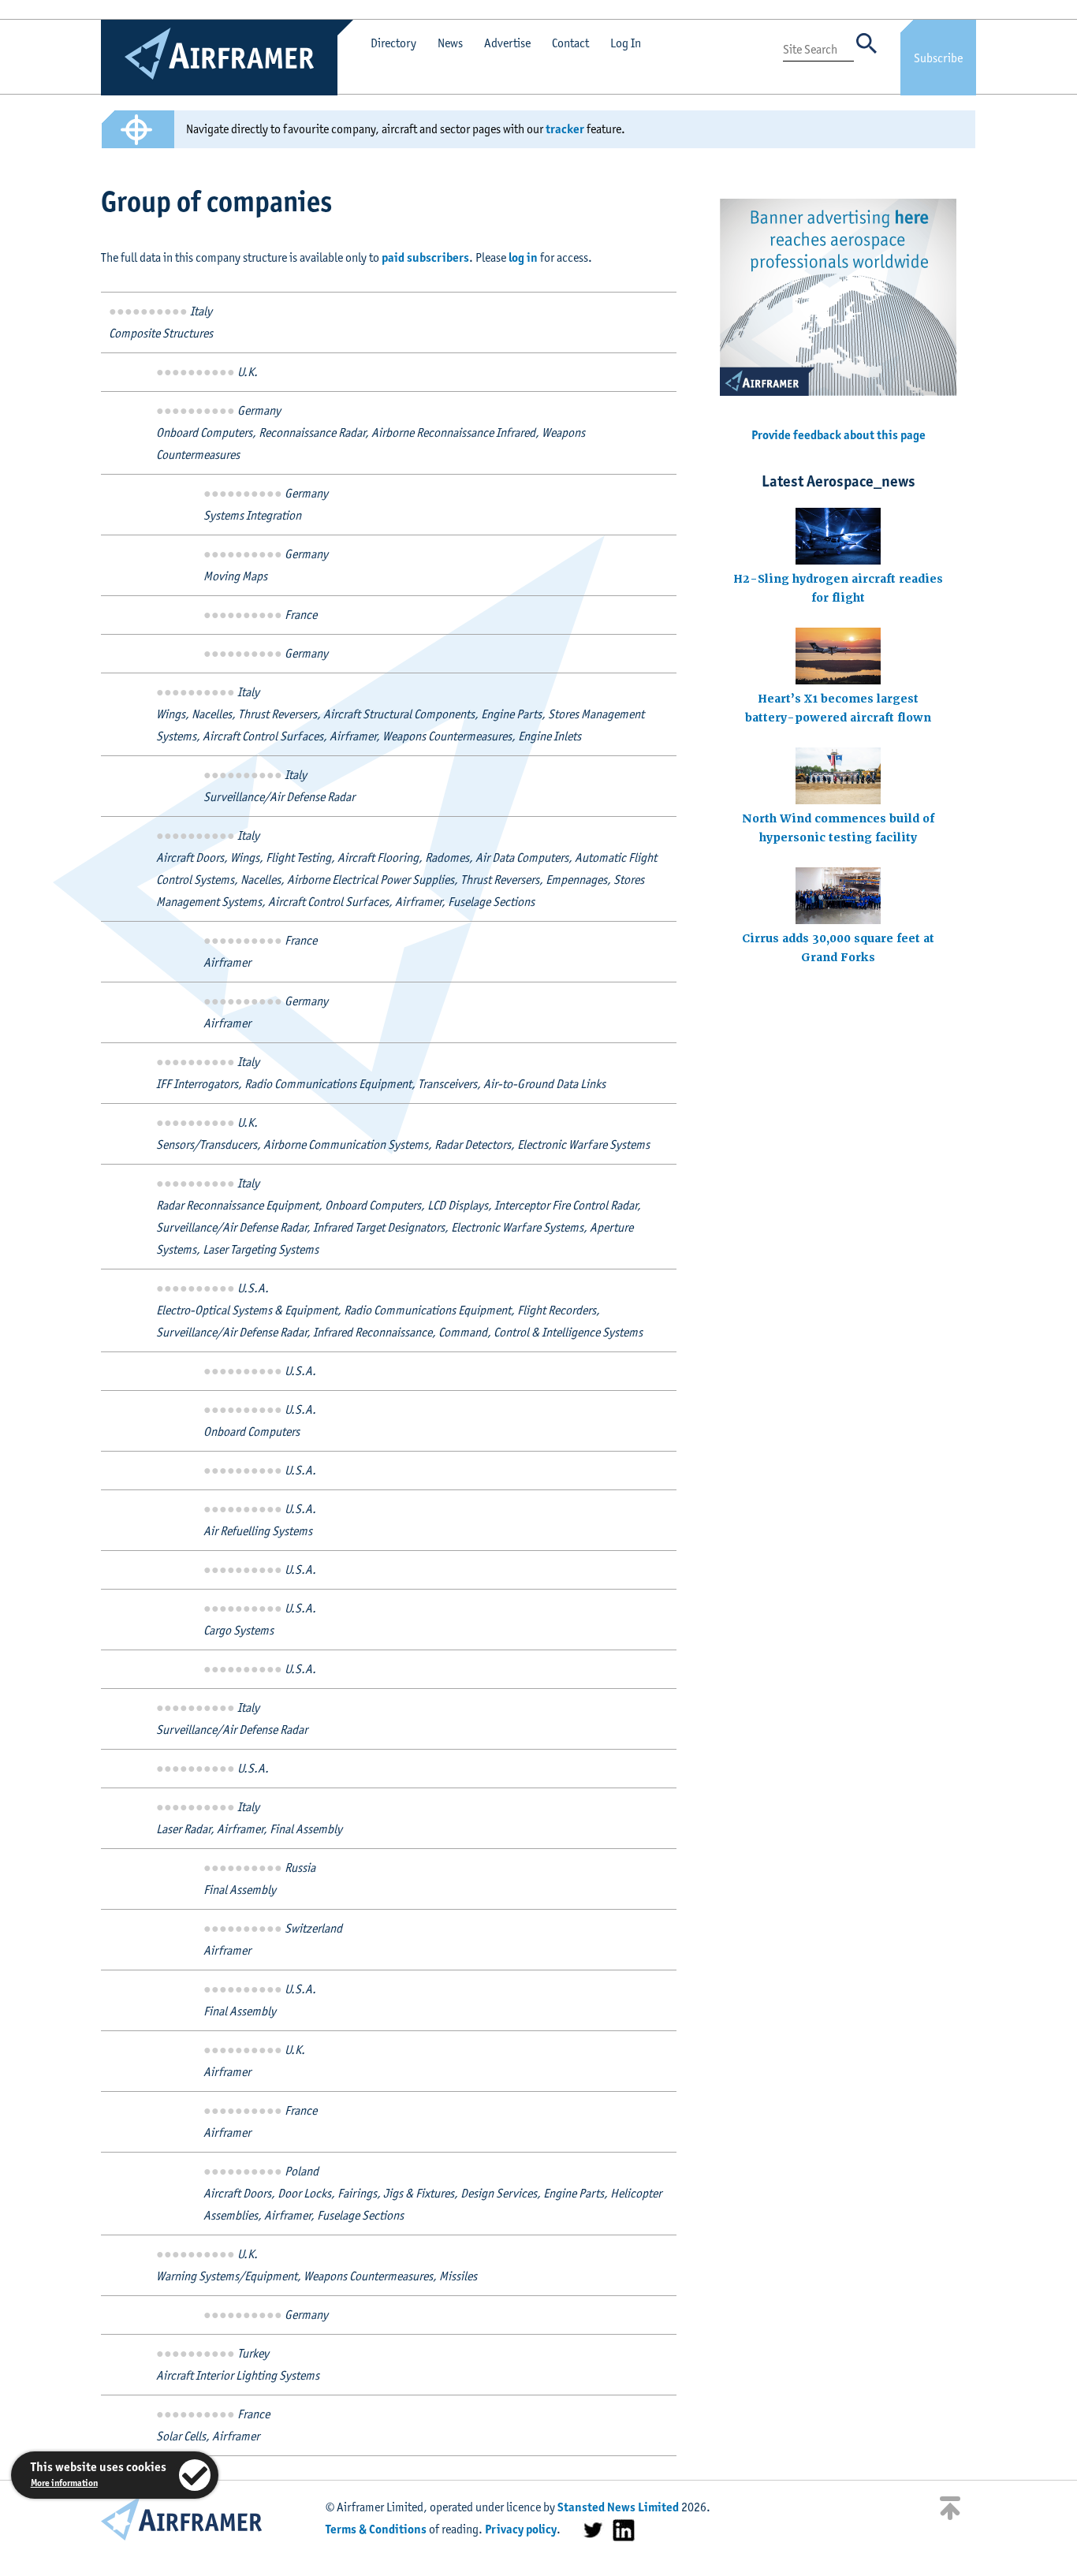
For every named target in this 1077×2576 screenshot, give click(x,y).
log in (523, 257)
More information (64, 2483)
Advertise (507, 43)
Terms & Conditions (376, 2529)
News (450, 43)
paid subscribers (425, 257)
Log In (626, 43)
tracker (565, 129)
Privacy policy (521, 2529)
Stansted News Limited (618, 2507)
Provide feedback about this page (838, 435)
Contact (570, 43)
